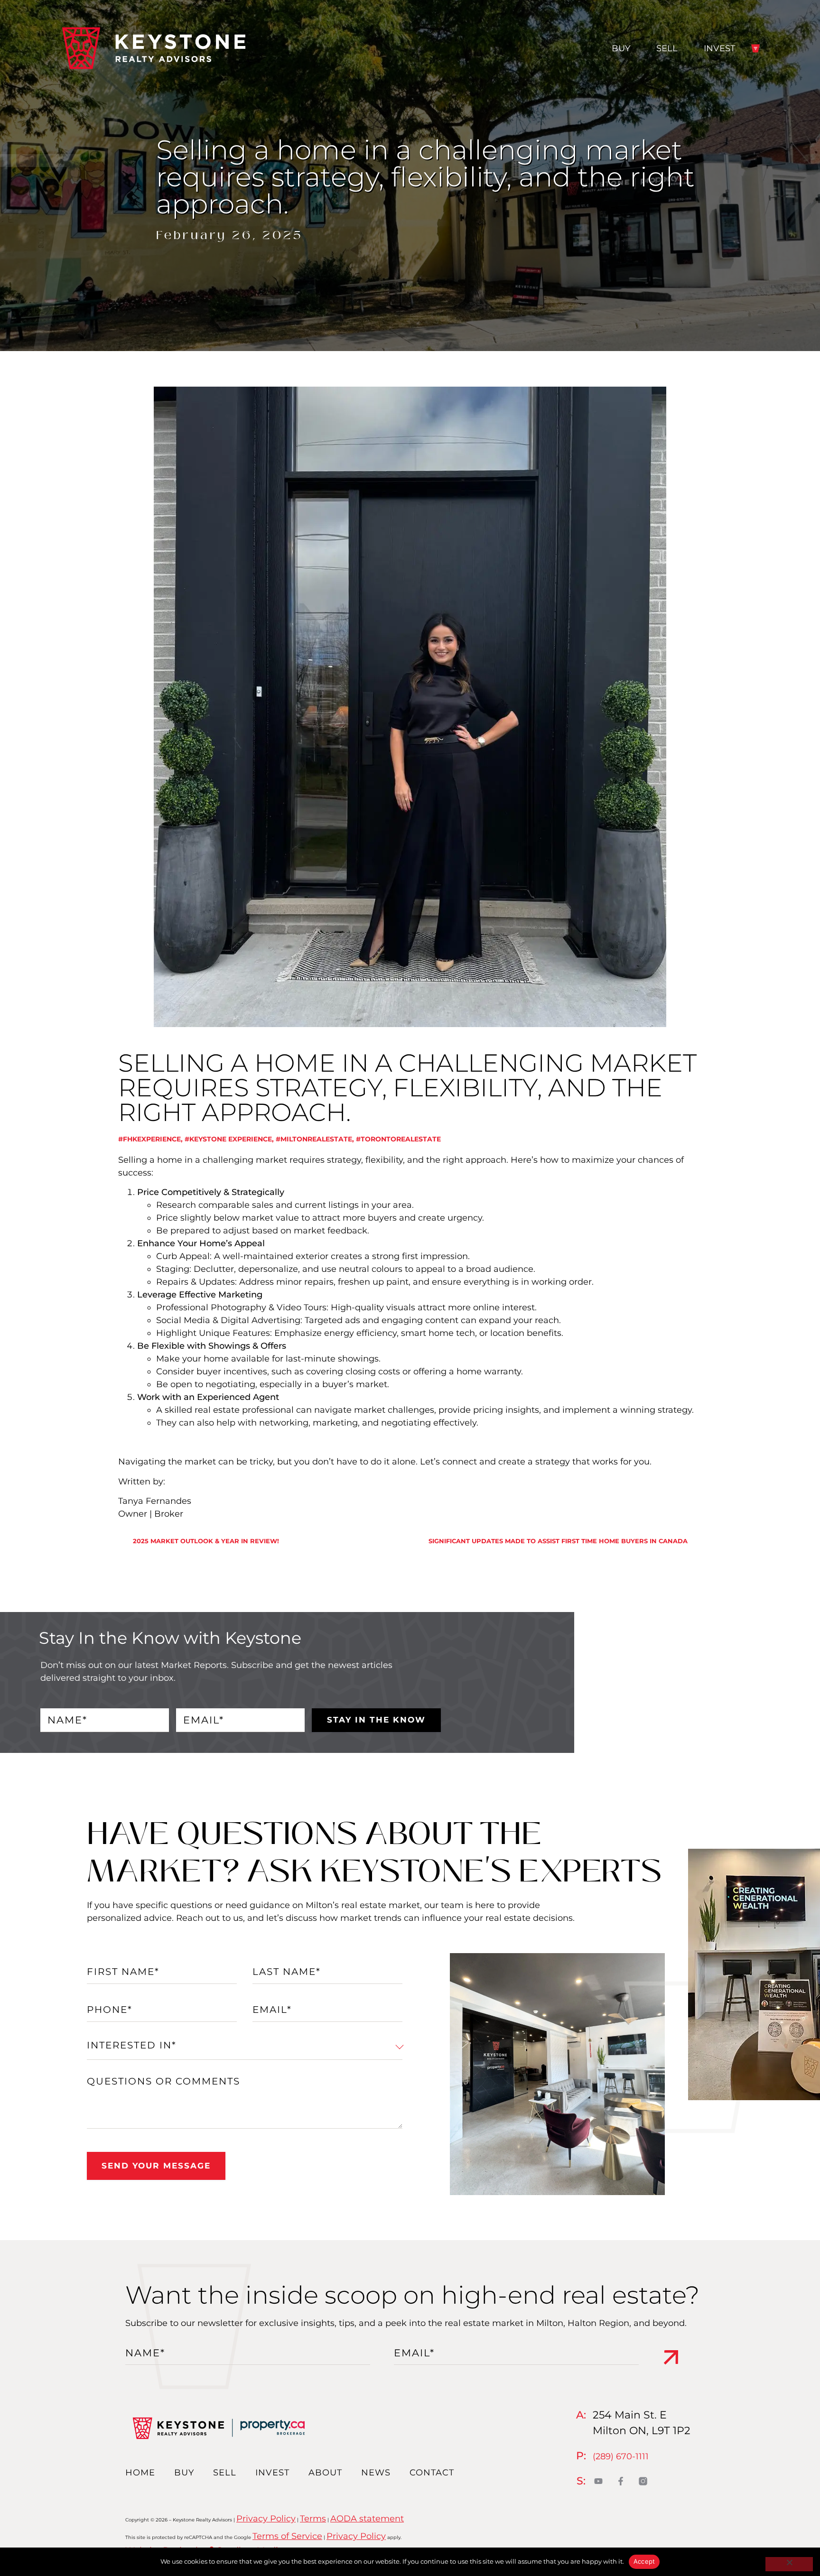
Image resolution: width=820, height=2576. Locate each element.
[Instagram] (643, 2481)
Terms (313, 2519)
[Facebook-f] (621, 2481)
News (376, 2473)
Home (140, 2473)
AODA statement (367, 2519)
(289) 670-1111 (621, 2456)
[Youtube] (599, 2481)
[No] (789, 2564)
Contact (432, 2473)
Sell (667, 48)
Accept (644, 2561)
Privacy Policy (266, 2519)
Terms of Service (287, 2536)
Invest (719, 48)
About (325, 2473)
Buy (621, 48)
